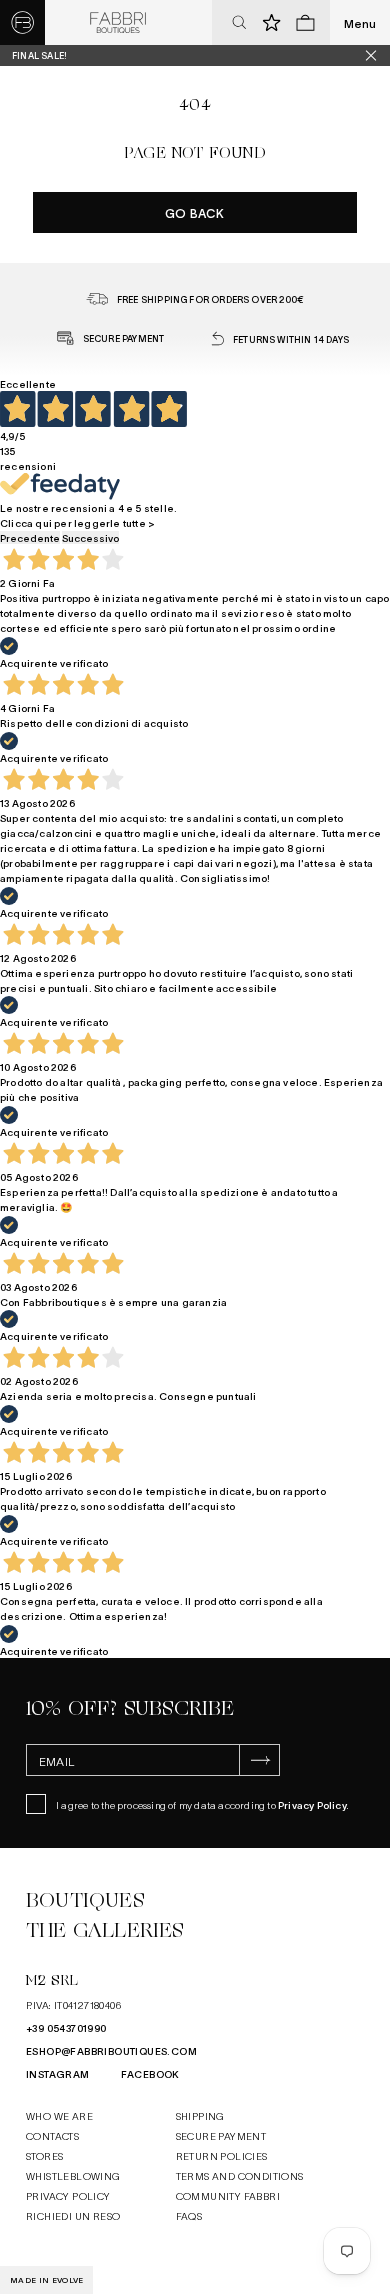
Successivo (90, 537)
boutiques (85, 1900)
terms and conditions (240, 2175)
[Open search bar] (239, 23)
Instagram (58, 2073)
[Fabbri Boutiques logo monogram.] (22, 22)
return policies (222, 2155)
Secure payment (221, 2135)
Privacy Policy (312, 1804)
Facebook (150, 2073)
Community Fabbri (228, 2195)
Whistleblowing (73, 2175)
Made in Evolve (46, 2280)
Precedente (30, 537)
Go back (194, 213)
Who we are (59, 2115)
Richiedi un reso (73, 2215)
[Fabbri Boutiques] (118, 23)
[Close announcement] (378, 55)
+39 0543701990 (66, 2027)
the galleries (105, 1930)
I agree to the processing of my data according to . (202, 1804)
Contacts (52, 2135)
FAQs (189, 2215)
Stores (44, 2155)
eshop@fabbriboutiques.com (111, 2050)
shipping (200, 2115)
